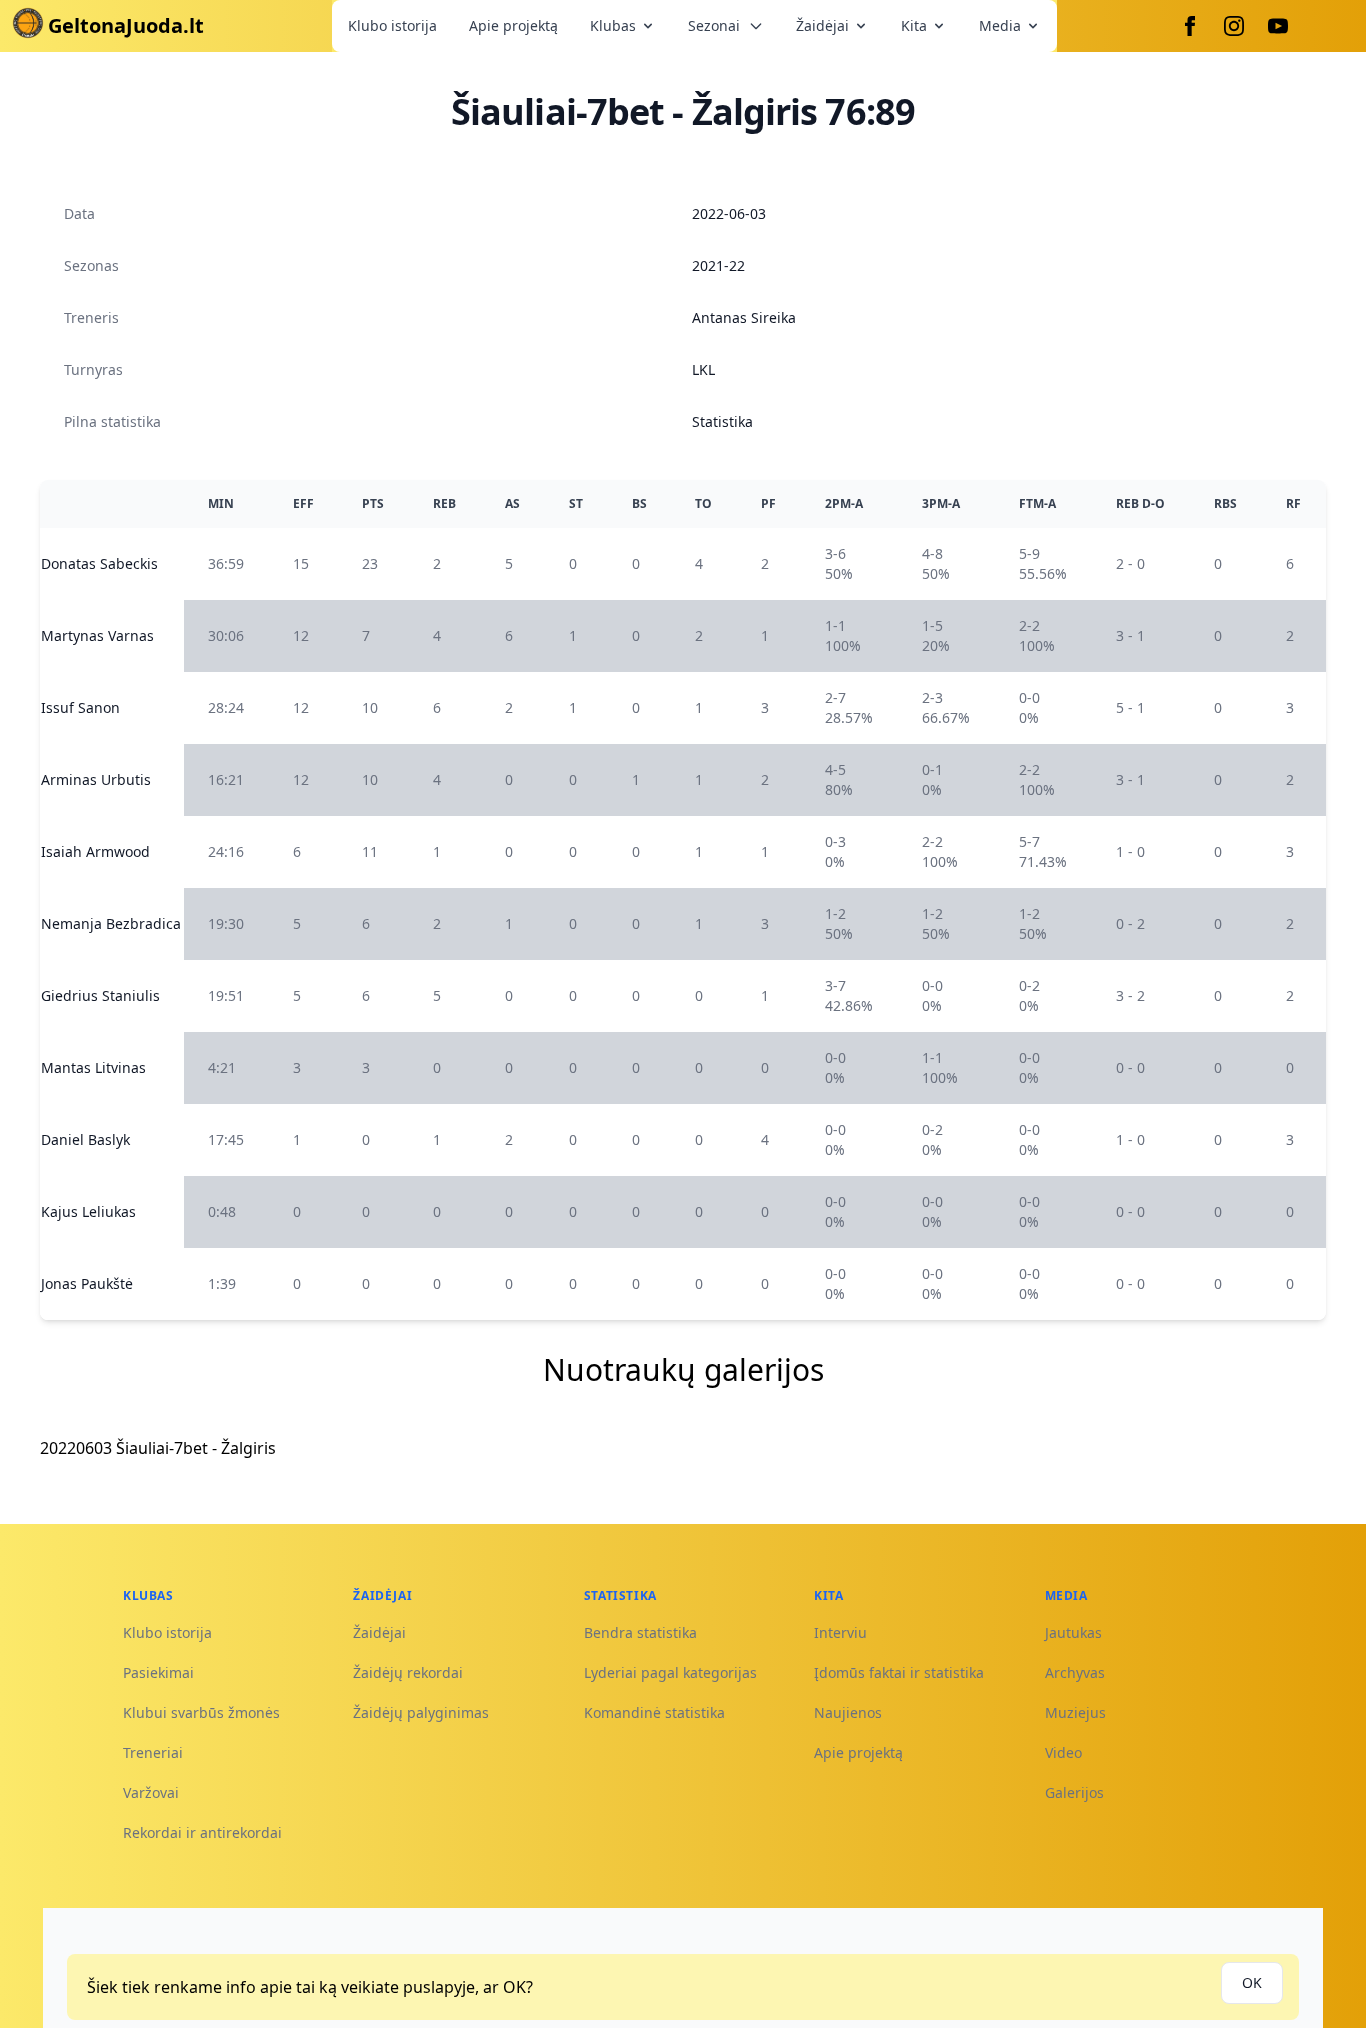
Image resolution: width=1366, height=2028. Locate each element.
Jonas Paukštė (87, 1283)
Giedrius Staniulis (100, 995)
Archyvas (1075, 1672)
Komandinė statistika (654, 1712)
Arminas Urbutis (96, 779)
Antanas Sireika (744, 317)
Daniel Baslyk (85, 1139)
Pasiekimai (158, 1672)
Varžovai (151, 1792)
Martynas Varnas (97, 635)
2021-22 (718, 265)
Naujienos (848, 1712)
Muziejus (1075, 1712)
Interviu (840, 1632)
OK (1252, 1982)
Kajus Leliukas (88, 1211)
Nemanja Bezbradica (111, 923)
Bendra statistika (640, 1632)
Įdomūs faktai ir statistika (899, 1672)
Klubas (613, 25)
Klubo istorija (392, 25)
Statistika (722, 421)
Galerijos (1074, 1792)
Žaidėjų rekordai (408, 1672)
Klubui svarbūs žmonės (201, 1712)
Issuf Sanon (80, 707)
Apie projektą (513, 25)
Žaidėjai (822, 25)
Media (1000, 25)
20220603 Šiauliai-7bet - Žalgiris (158, 1448)
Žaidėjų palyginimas (421, 1712)
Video (1063, 1752)
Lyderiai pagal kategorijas (670, 1672)
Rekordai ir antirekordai (202, 1832)
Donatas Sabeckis (99, 563)
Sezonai (714, 25)
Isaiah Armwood (95, 851)
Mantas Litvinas (93, 1067)
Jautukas (1073, 1632)
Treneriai (153, 1752)
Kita (914, 25)
